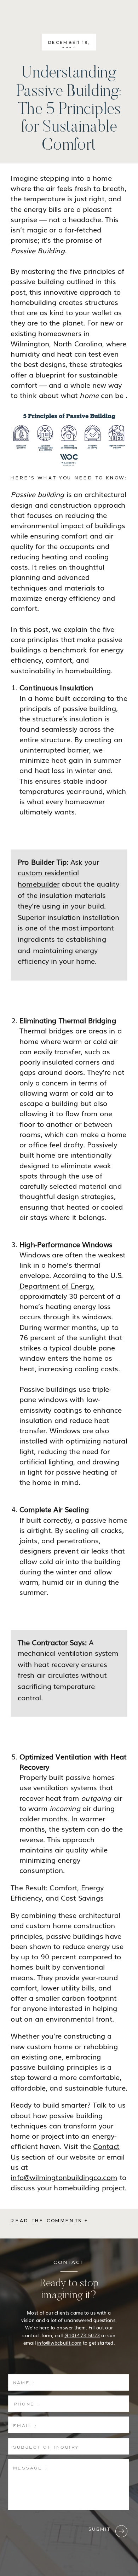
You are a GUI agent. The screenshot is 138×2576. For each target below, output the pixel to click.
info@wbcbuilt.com (59, 2342)
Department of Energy (56, 1285)
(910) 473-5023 (82, 2335)
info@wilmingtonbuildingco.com (64, 2177)
